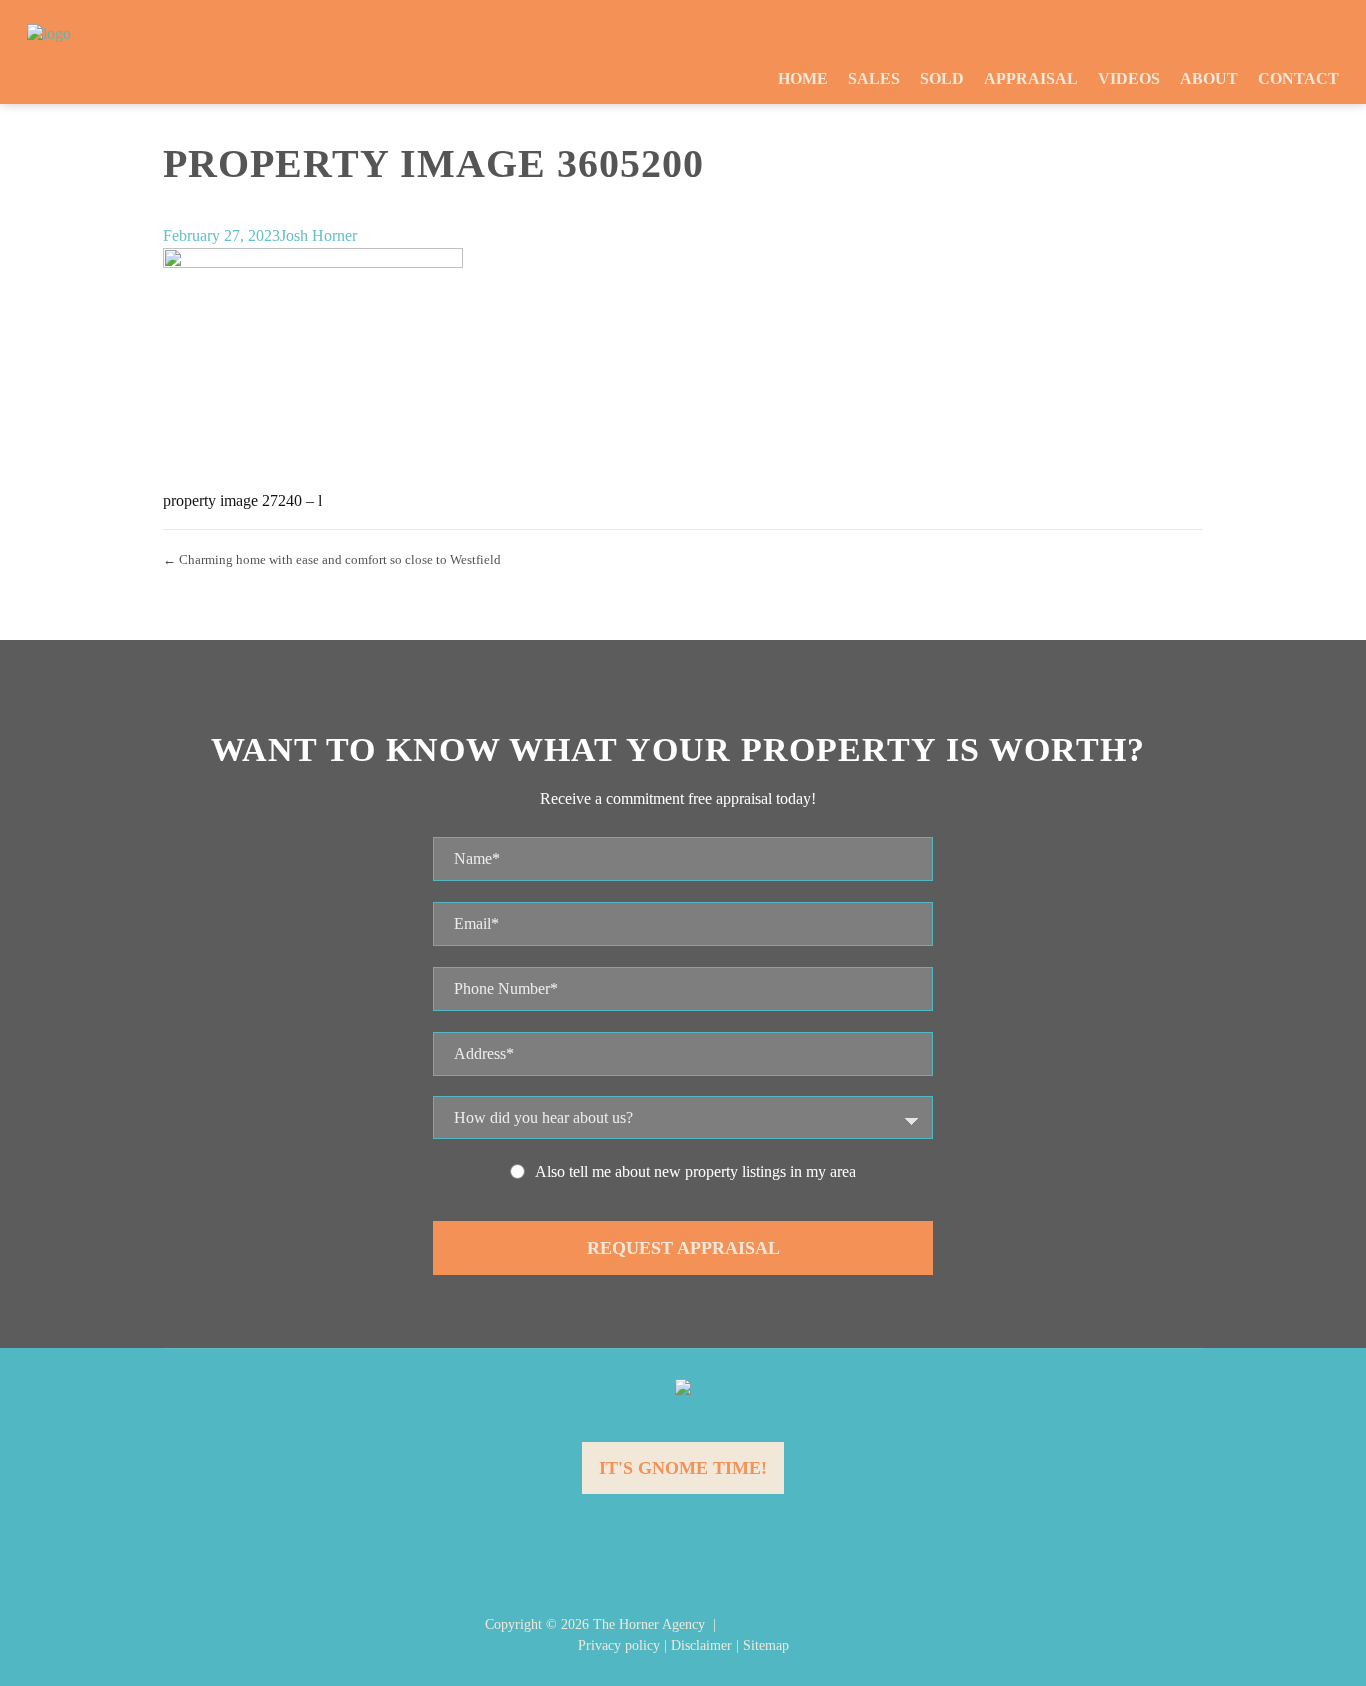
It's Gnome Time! (683, 1468)
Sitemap (766, 1645)
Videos (1129, 78)
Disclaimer (701, 1645)
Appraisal (1031, 78)
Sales (874, 78)
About (1209, 78)
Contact (1298, 78)
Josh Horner (318, 235)
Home (803, 78)
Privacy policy (619, 1645)
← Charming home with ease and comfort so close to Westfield (332, 559)
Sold (942, 78)
